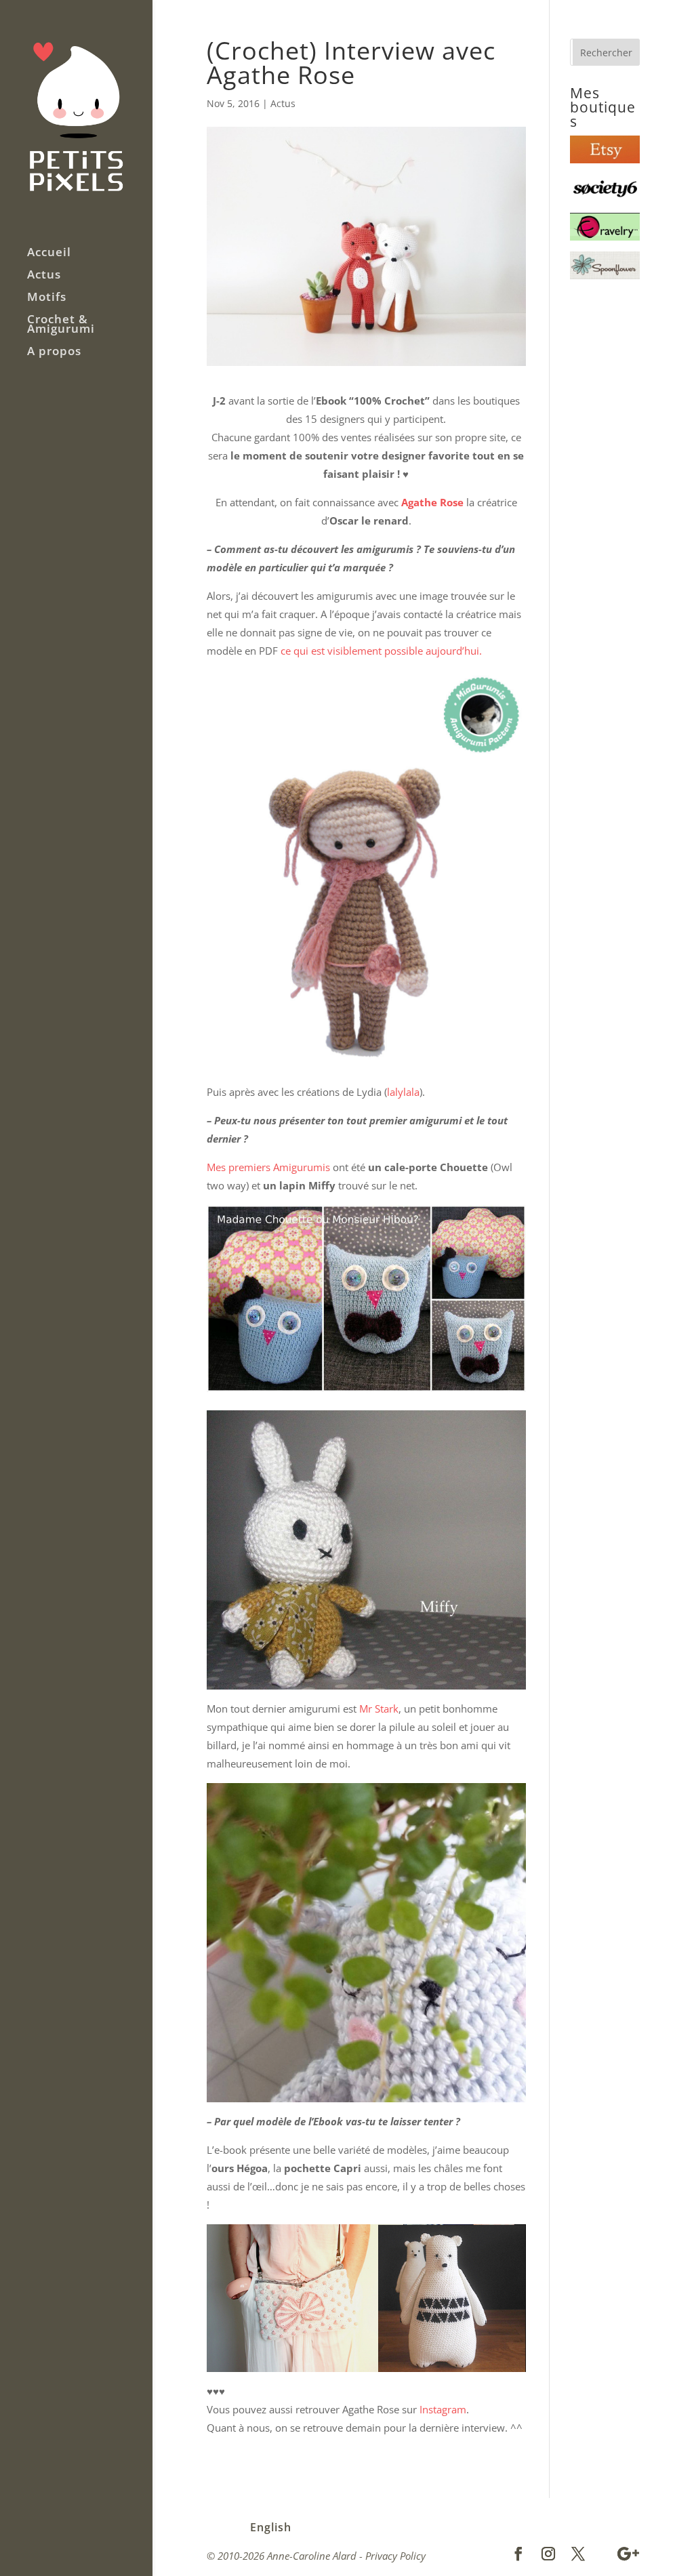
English (271, 2527)
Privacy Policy (395, 2556)
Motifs (47, 298)
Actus (44, 276)
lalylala (403, 1092)
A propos (54, 352)
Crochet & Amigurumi (61, 325)
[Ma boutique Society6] (605, 198)
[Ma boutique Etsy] (605, 159)
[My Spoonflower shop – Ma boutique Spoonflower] (605, 275)
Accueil (49, 253)
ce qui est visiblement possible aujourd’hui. (381, 651)
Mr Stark (377, 1709)
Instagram (443, 2409)
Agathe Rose (432, 502)
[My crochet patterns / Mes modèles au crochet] (605, 237)
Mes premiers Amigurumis (268, 1167)
